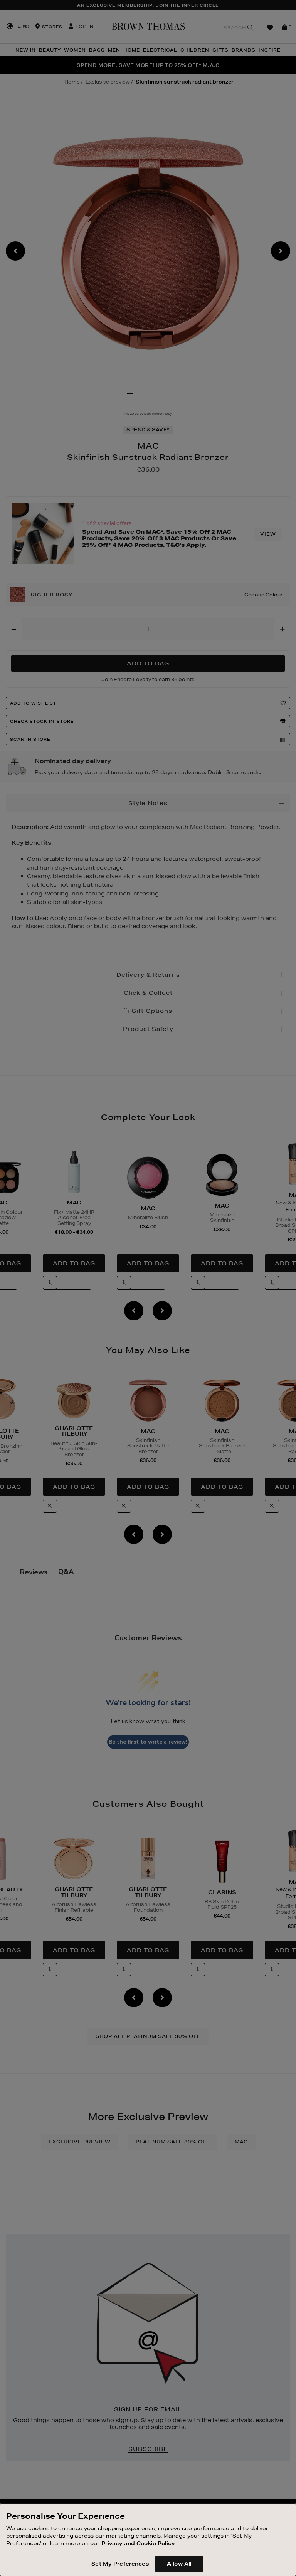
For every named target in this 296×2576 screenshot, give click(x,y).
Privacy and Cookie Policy (138, 2543)
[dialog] (148, 2540)
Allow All (179, 2564)
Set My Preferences (120, 2564)
